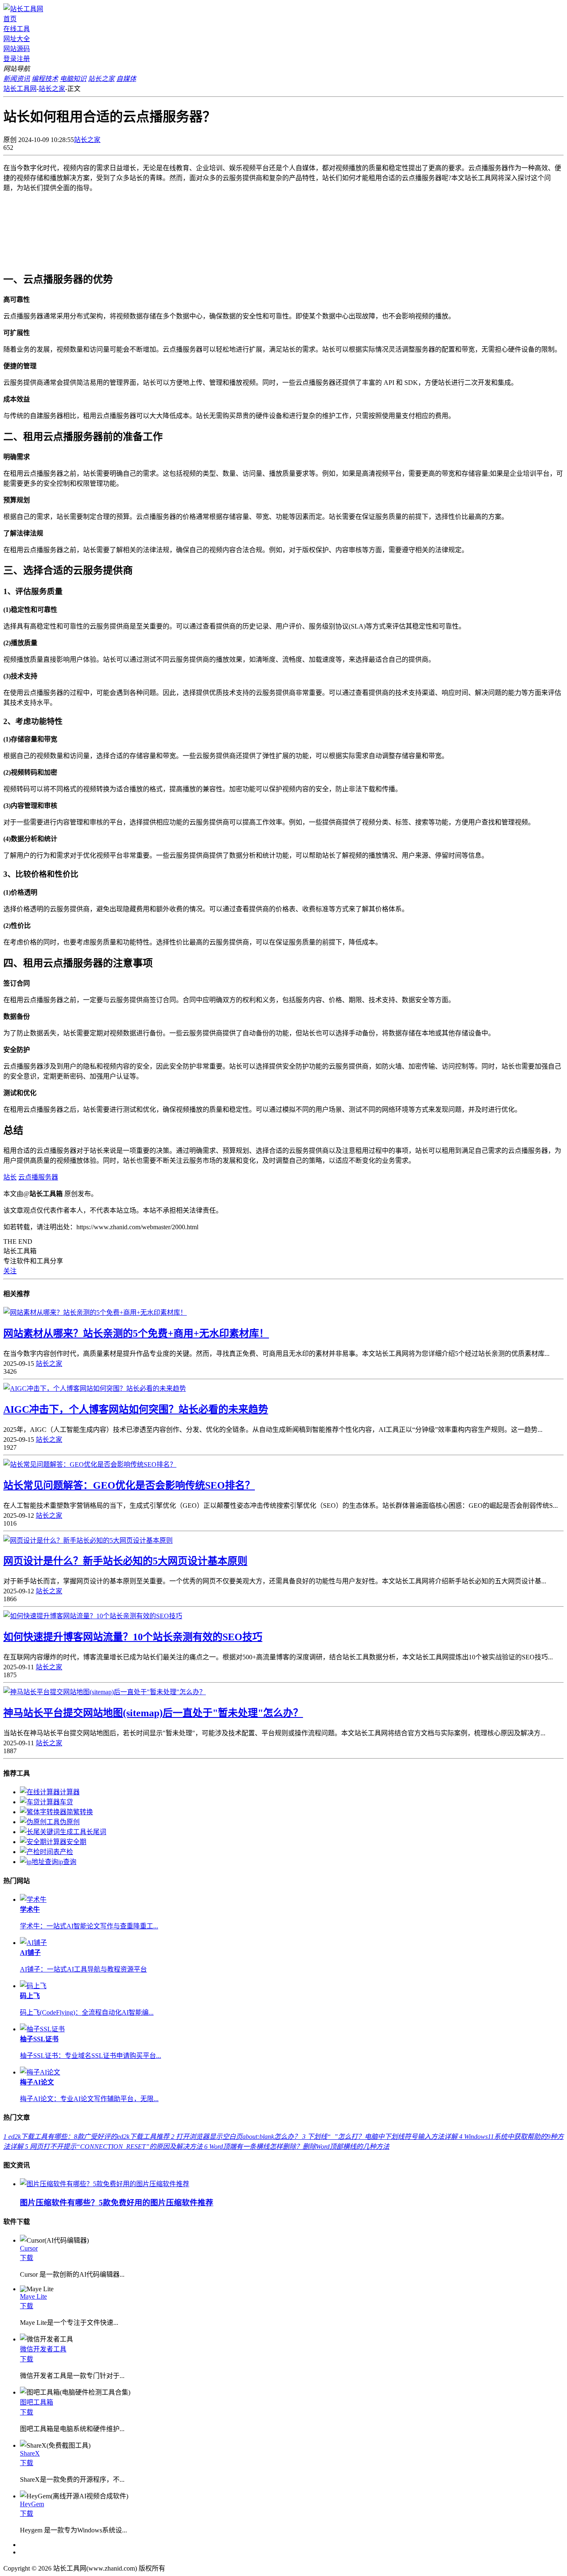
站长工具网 (20, 89)
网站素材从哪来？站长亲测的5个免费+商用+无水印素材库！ (136, 1333)
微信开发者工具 (43, 2349)
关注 (10, 1271)
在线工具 (17, 29)
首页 (10, 19)
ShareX (30, 2453)
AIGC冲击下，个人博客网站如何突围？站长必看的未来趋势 (136, 1409)
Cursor (29, 2248)
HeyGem (32, 2504)
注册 (23, 59)
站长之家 (52, 89)
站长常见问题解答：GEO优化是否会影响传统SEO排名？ (129, 1485)
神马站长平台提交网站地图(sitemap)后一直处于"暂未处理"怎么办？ (153, 1713)
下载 (27, 2258)
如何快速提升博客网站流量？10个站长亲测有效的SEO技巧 (133, 1637)
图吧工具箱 (37, 2402)
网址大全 (17, 39)
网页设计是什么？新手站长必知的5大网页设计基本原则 (125, 1561)
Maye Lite (33, 2296)
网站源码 (17, 49)
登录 (10, 59)
